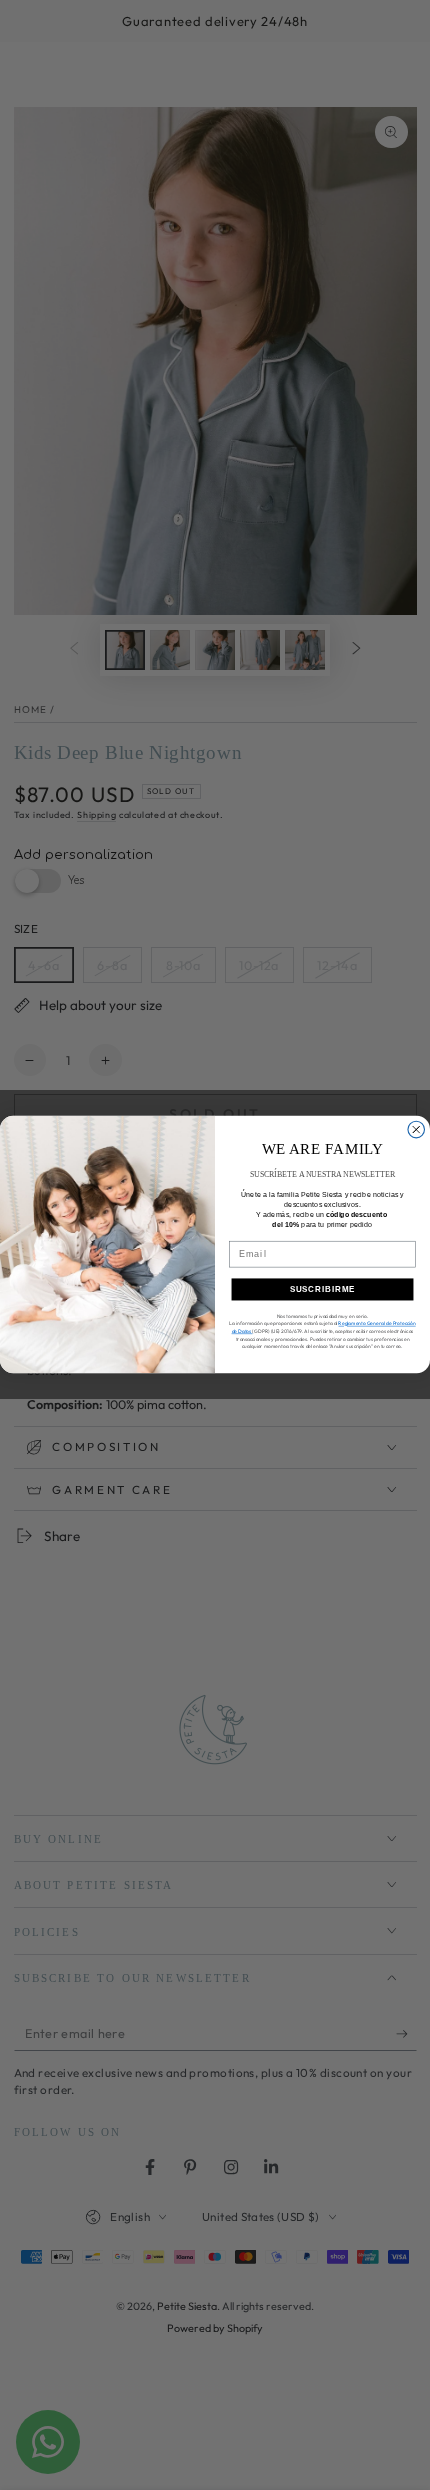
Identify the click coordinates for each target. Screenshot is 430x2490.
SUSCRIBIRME (323, 1289)
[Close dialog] (416, 1130)
